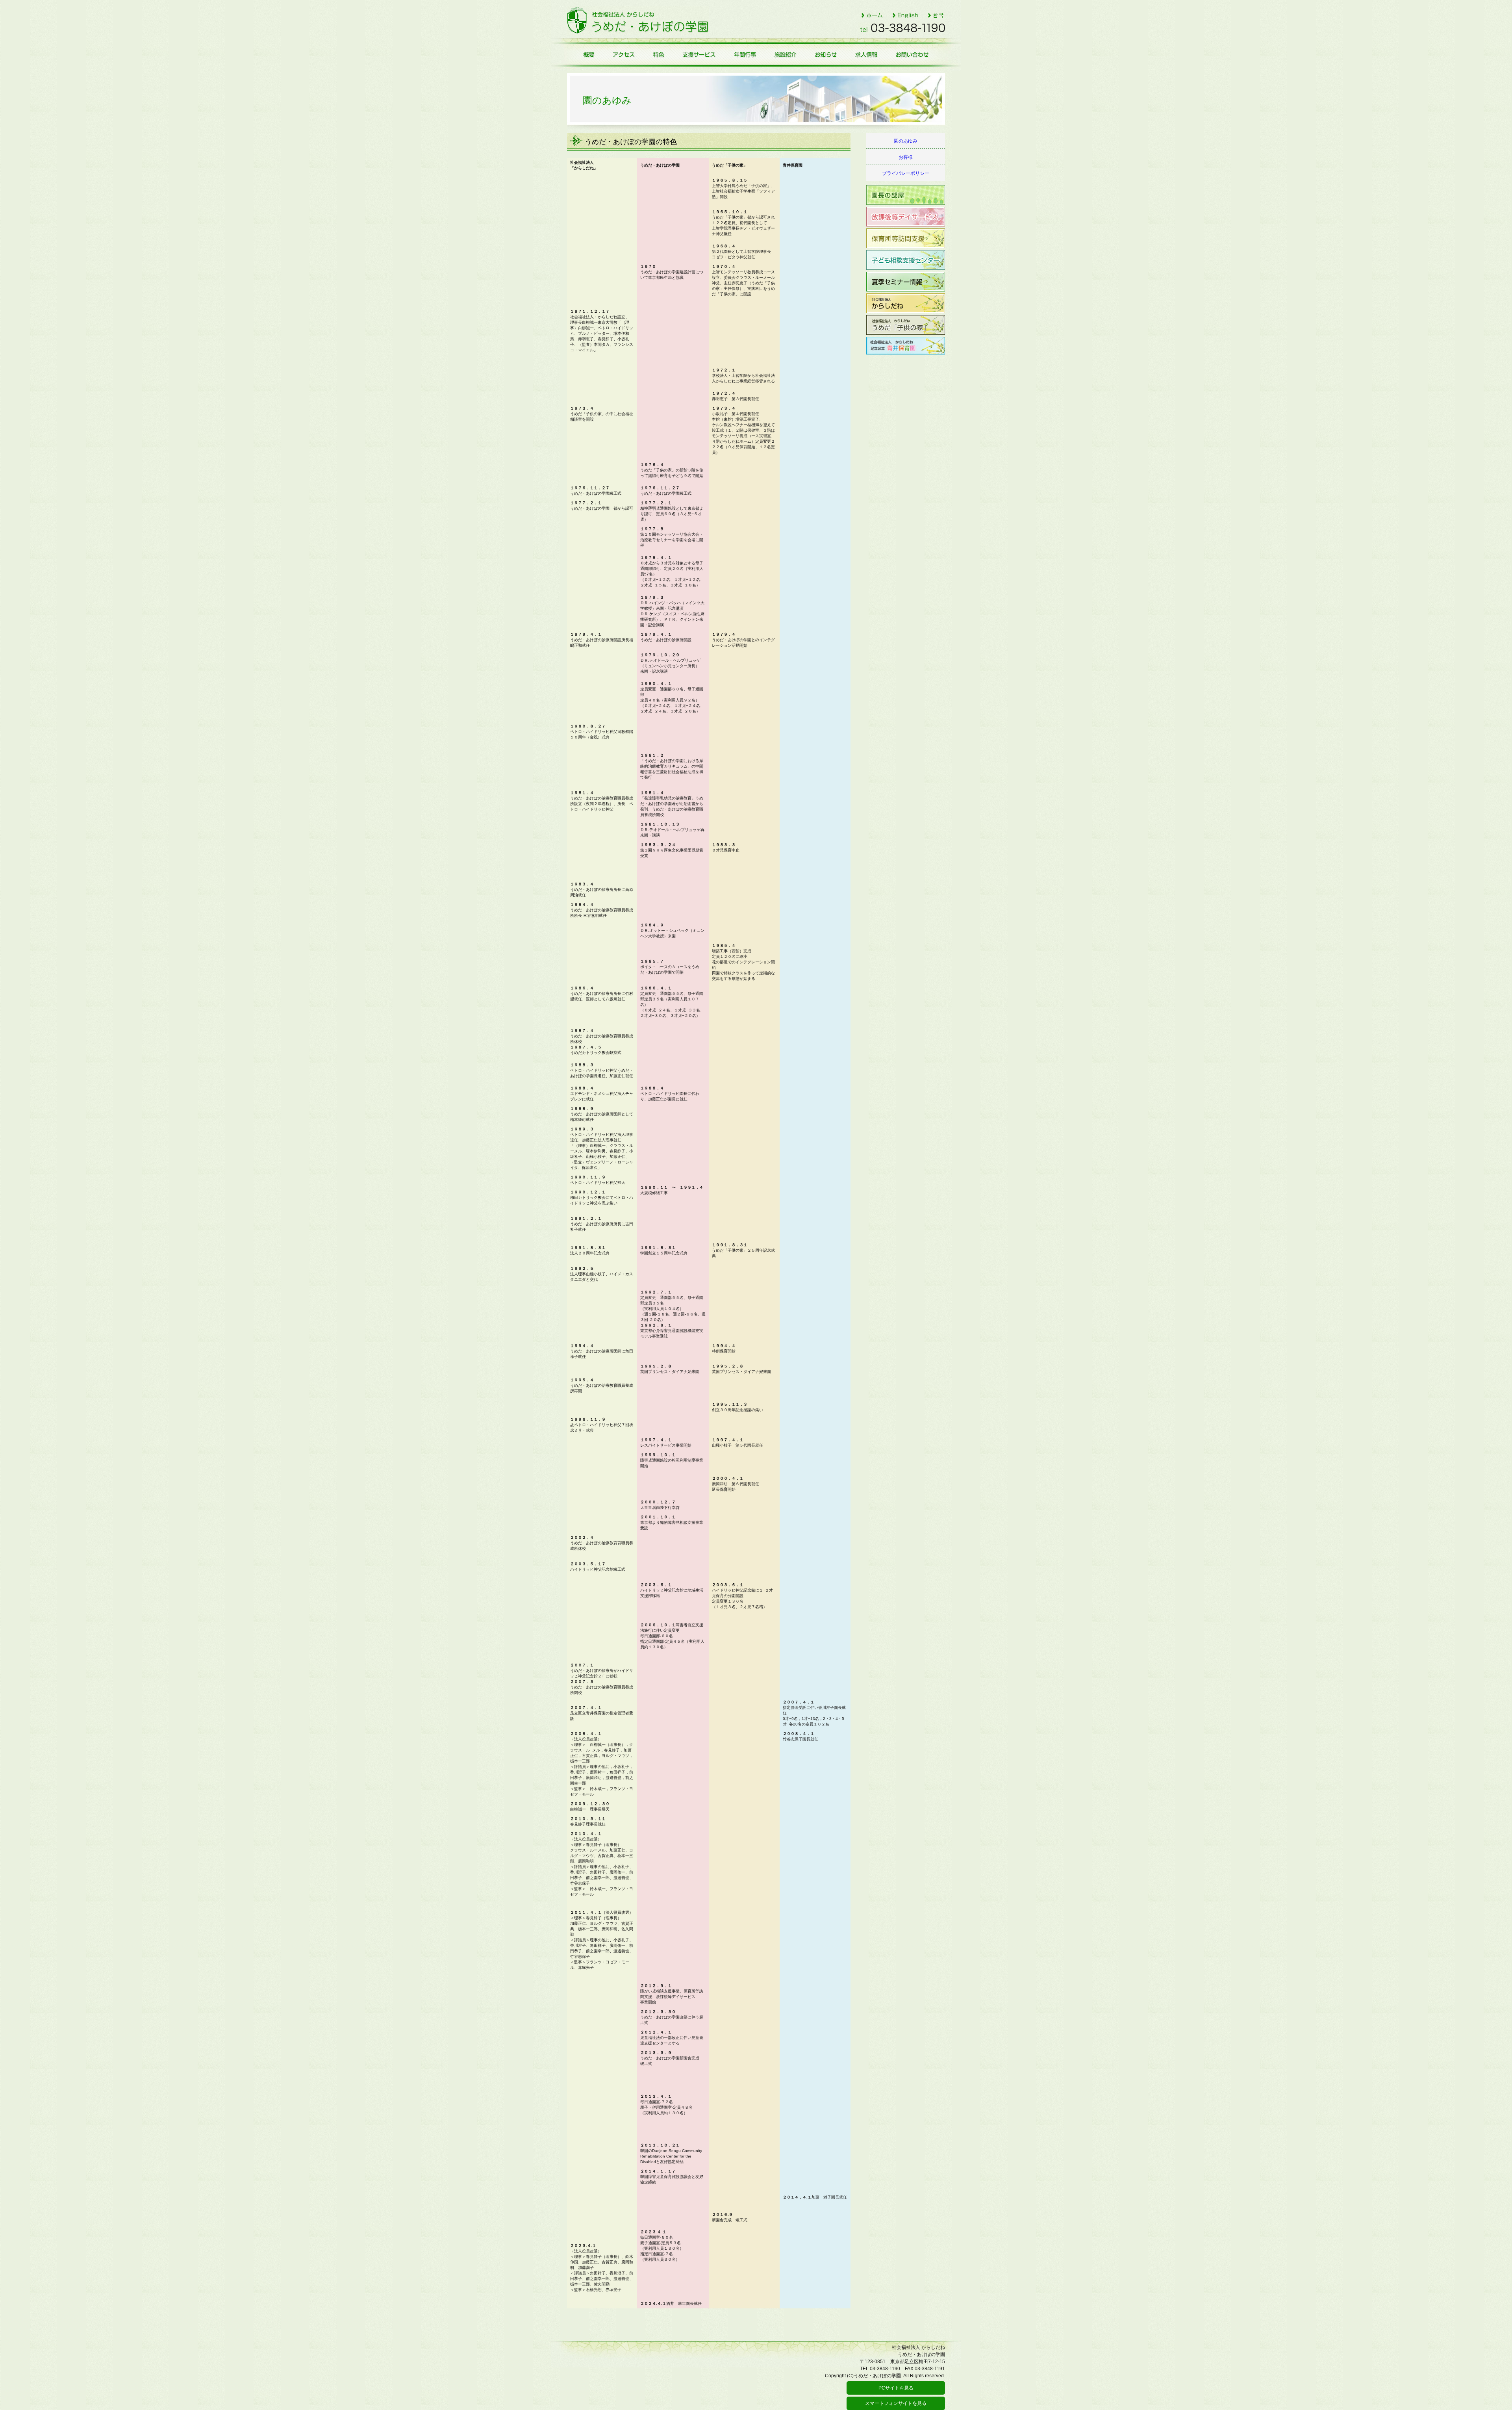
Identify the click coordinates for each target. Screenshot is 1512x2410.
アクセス (623, 54)
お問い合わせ (916, 54)
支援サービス (699, 54)
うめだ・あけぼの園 (638, 20)
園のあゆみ (906, 141)
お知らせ (827, 54)
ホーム (872, 15)
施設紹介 (786, 54)
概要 (585, 54)
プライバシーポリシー (906, 173)
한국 (936, 15)
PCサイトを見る (896, 2388)
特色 (658, 54)
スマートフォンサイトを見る (896, 2403)
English (905, 15)
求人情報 (867, 54)
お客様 (906, 157)
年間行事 (745, 54)
